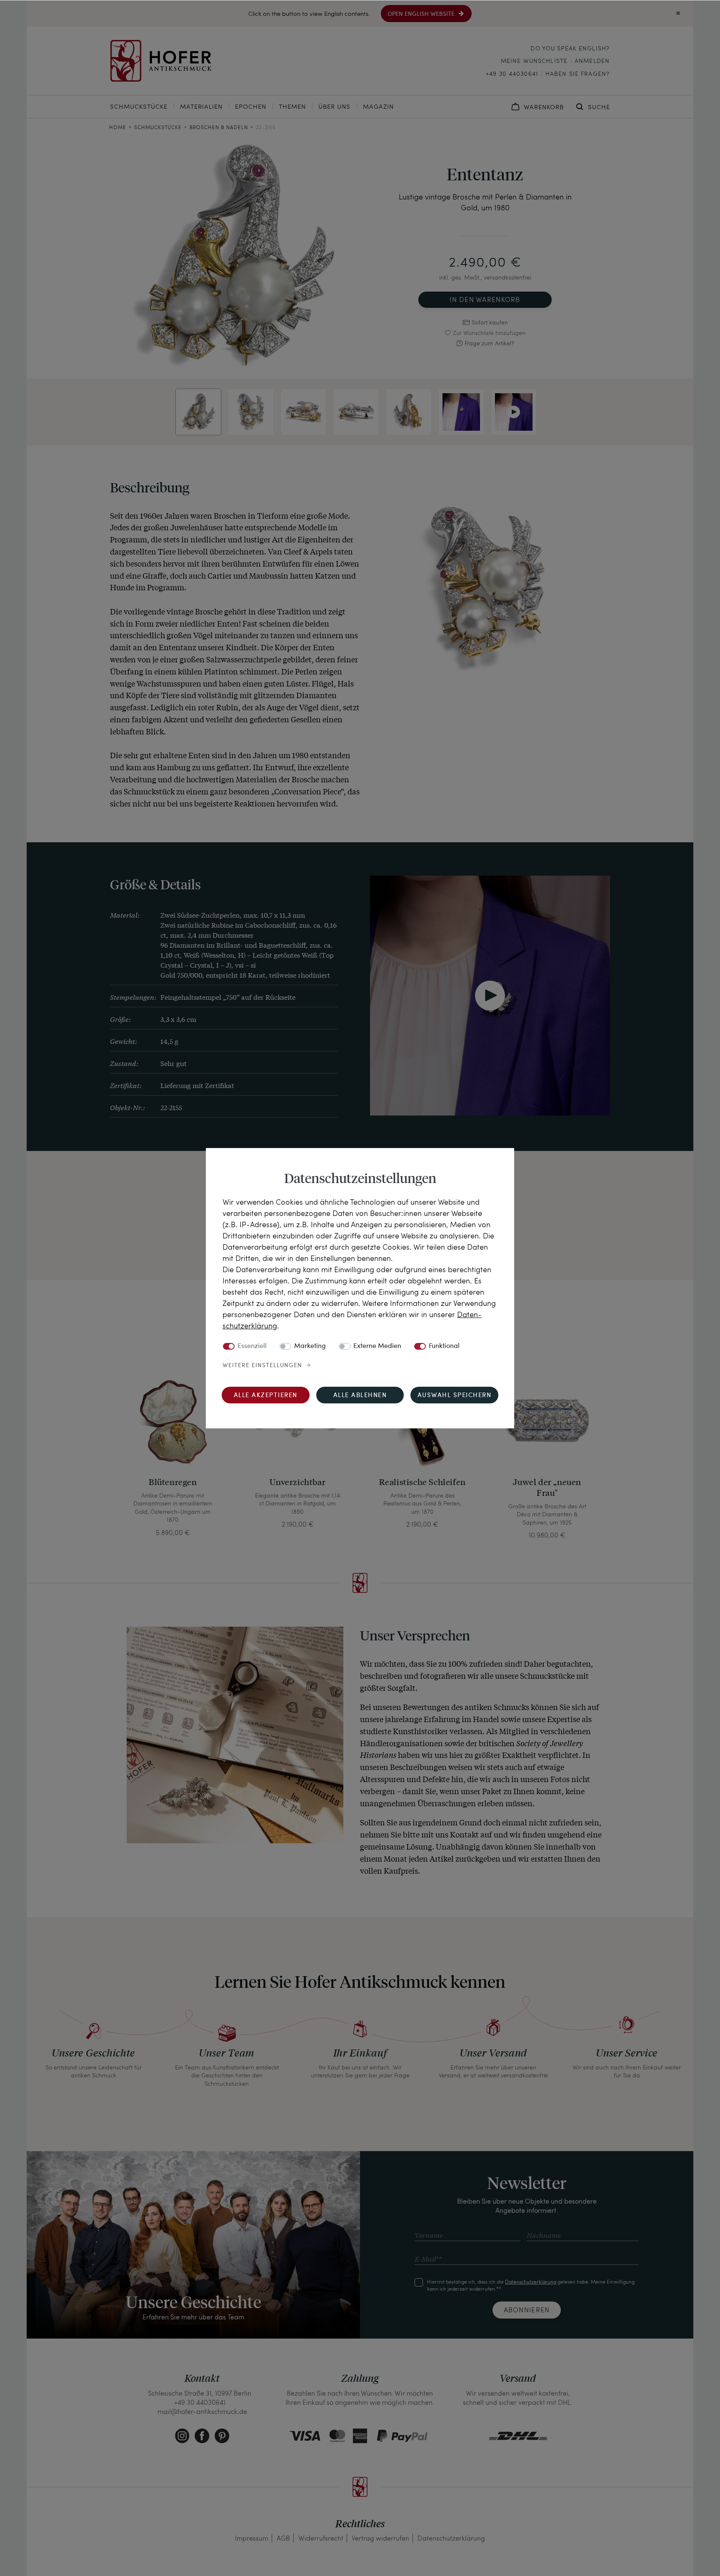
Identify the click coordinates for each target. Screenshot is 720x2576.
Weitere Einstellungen (262, 1365)
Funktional (444, 1346)
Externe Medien (377, 1346)
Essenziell (252, 1346)
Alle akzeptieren (266, 1396)
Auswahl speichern (455, 1396)
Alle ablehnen (360, 1396)
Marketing (310, 1346)
